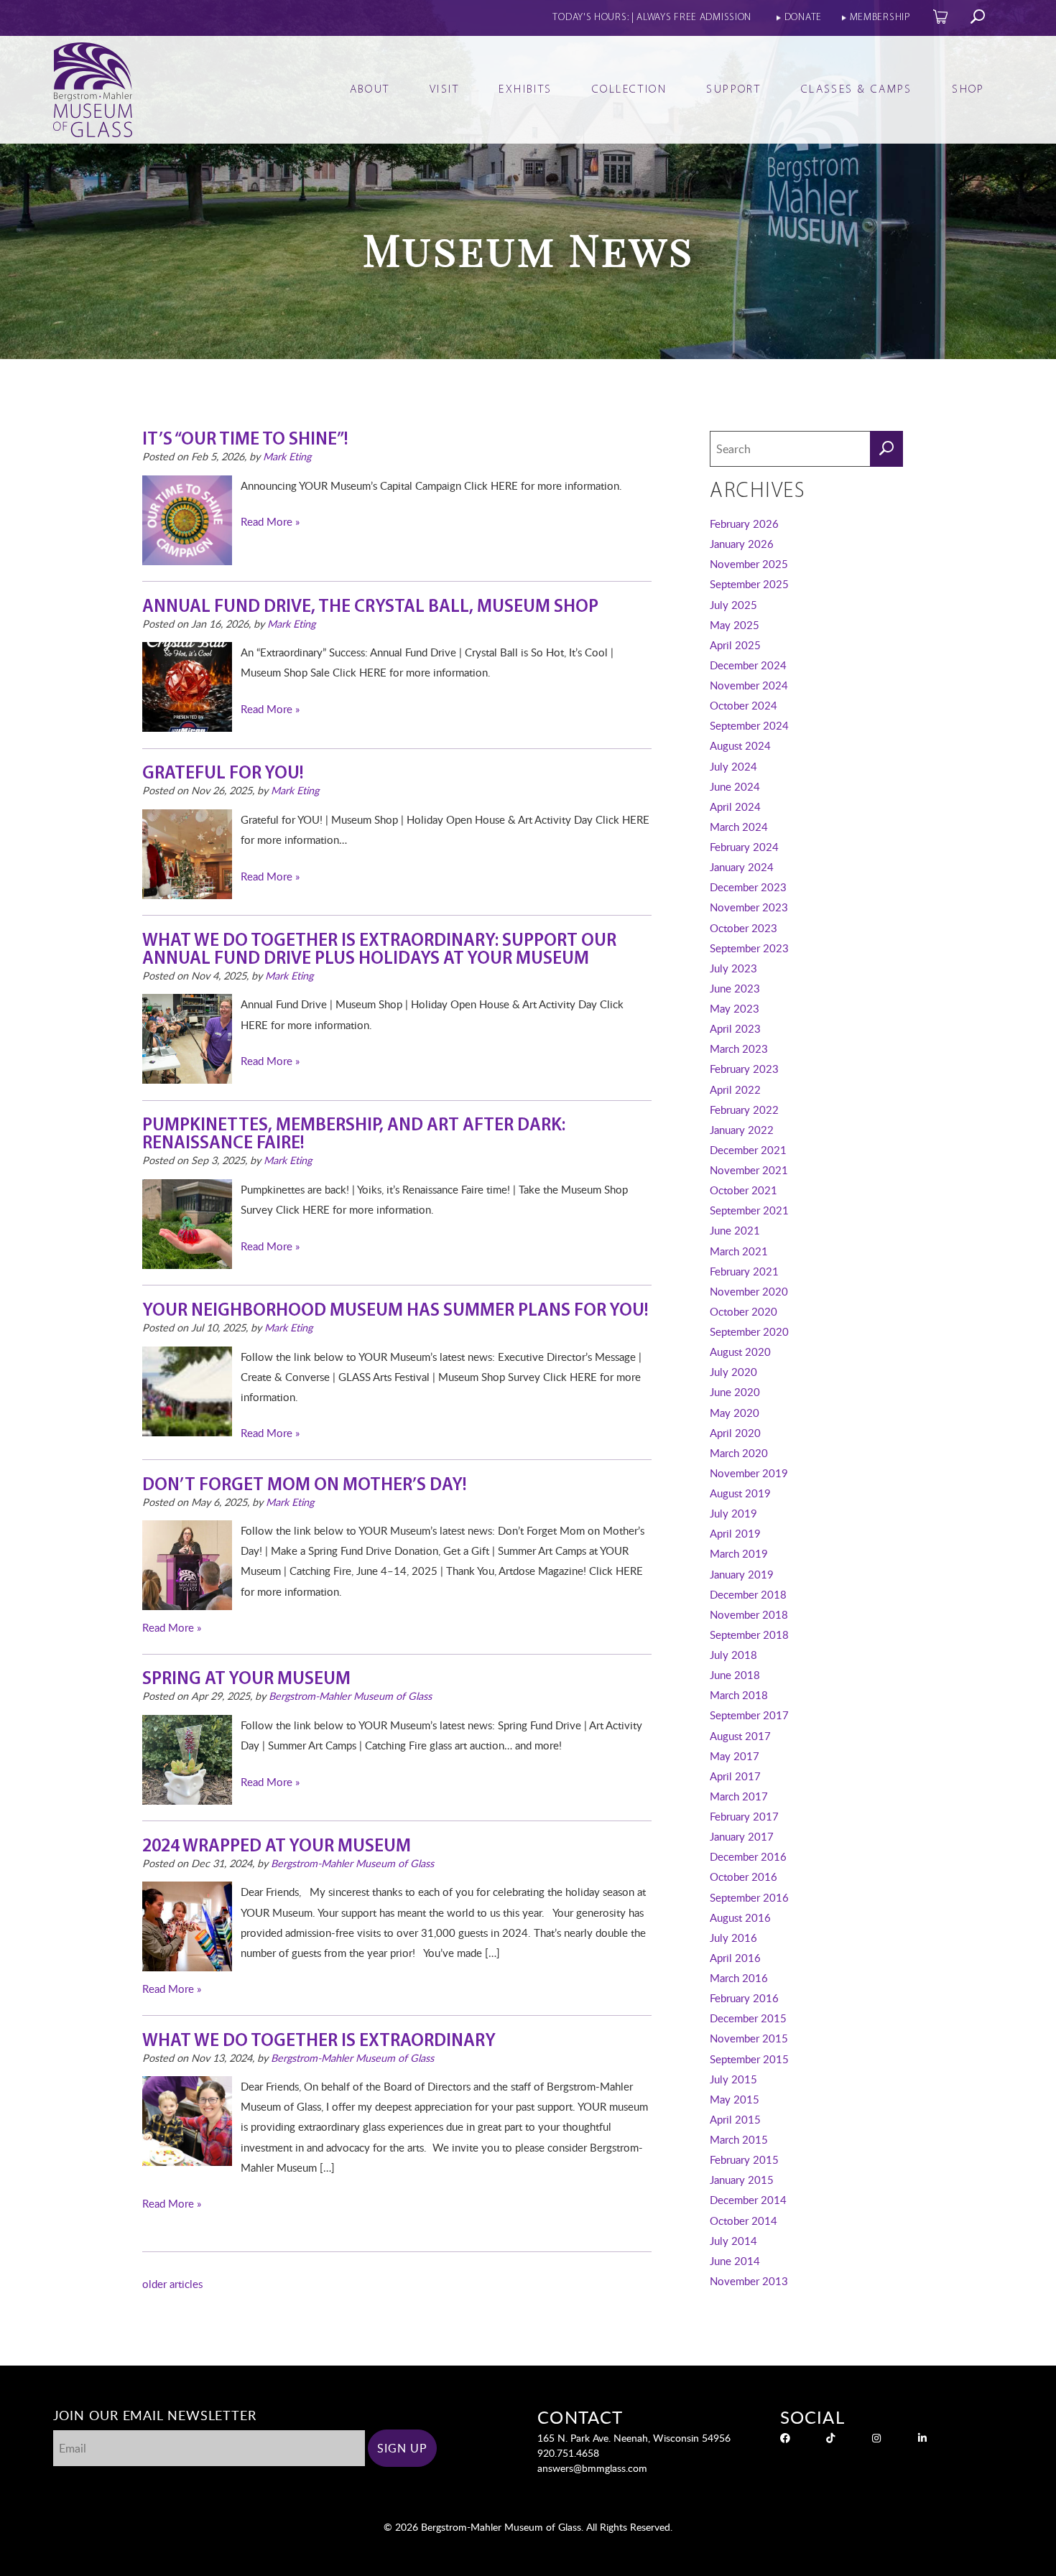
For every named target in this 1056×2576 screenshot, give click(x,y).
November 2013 (749, 2281)
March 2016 (739, 1978)
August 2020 (740, 1352)
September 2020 (749, 1331)
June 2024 (735, 786)
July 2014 (733, 2241)
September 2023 (749, 948)
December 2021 (748, 1150)
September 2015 (749, 2059)
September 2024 (749, 725)
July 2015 (733, 2079)
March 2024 (739, 827)
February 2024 (744, 847)
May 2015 (735, 2099)
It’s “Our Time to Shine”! (245, 440)
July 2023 (733, 968)
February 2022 (744, 1110)
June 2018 (735, 1675)
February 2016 (744, 1998)
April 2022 (735, 1089)
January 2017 (742, 1836)
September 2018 (749, 1635)
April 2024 (735, 806)
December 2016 (748, 1856)
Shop (968, 90)
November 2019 (749, 1473)
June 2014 (735, 2261)
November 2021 (749, 1170)
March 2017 (739, 1796)
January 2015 (742, 2180)
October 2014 (744, 2221)
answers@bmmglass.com (592, 2468)
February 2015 (744, 2159)
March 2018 (739, 1695)
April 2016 (735, 1958)
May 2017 (735, 1756)
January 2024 (742, 867)
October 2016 (744, 1877)
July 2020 (733, 1372)
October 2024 (744, 705)
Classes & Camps (857, 90)
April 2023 (735, 1028)
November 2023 (749, 907)
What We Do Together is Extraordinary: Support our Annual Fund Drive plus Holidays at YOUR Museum (379, 950)
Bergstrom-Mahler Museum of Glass (350, 1696)
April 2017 (735, 1776)
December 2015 (748, 2018)
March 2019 (739, 1553)
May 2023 (735, 1008)
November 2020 (749, 1291)
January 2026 (742, 544)
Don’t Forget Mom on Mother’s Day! (304, 1485)
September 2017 (749, 1715)
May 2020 (735, 1413)
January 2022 (742, 1130)
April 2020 (735, 1433)
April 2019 (735, 1533)
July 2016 (733, 1938)
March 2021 (739, 1251)
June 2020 (735, 1392)
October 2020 (744, 1311)
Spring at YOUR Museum (246, 1679)
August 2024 (740, 745)
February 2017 (744, 1816)
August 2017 (740, 1736)
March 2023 (739, 1048)
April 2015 (735, 2119)
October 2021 (744, 1190)
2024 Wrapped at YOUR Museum (277, 1847)
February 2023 (744, 1069)
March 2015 (739, 2139)
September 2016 (749, 1897)
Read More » (270, 521)
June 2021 (735, 1230)
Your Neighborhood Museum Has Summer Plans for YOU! (395, 1311)
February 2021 (744, 1271)
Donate (803, 18)
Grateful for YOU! (223, 774)
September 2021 (749, 1210)
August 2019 (740, 1493)
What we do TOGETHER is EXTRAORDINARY (319, 2041)
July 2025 (733, 605)
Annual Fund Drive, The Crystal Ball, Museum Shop (370, 607)
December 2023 (748, 887)
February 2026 (744, 524)
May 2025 (735, 625)
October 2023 (744, 928)
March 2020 (739, 1453)
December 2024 (748, 665)
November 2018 (749, 1614)
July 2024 (733, 766)
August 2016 (740, 1917)
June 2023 (735, 988)
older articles (172, 2284)
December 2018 (748, 1594)
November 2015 (749, 2038)
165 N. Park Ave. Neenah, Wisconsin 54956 (634, 2438)
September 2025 (749, 584)
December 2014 (748, 2200)
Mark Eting (287, 456)
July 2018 (733, 1655)
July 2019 (733, 1513)
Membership (880, 18)
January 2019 (742, 1574)
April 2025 (735, 645)
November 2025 (749, 564)
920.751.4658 (568, 2453)
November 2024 (749, 685)
